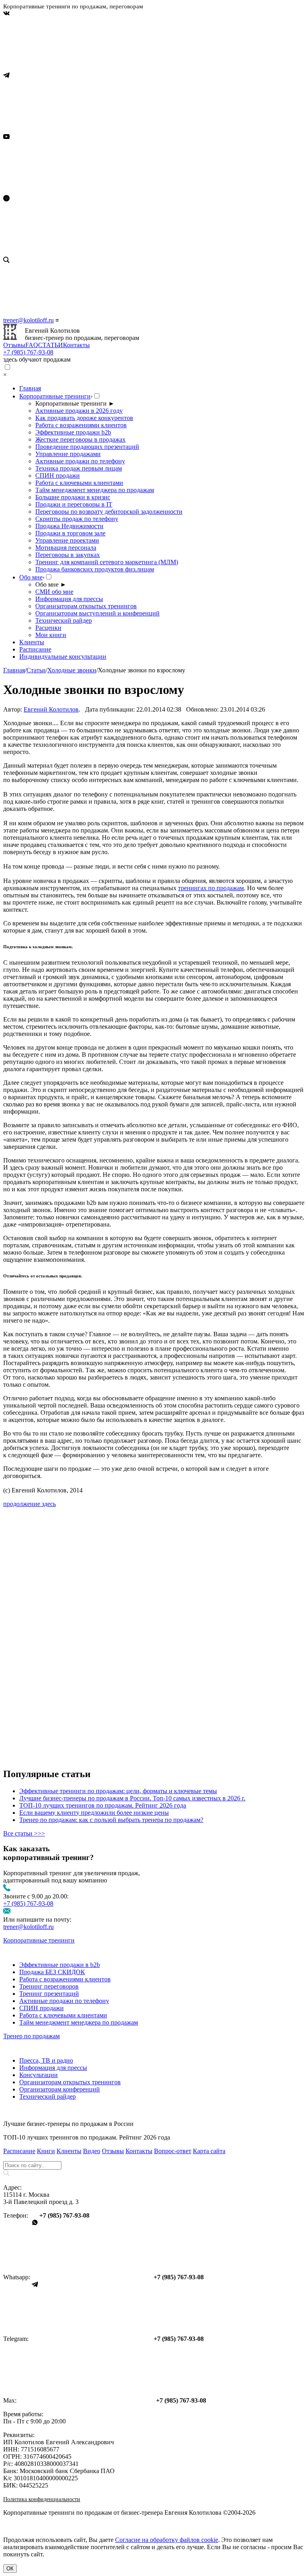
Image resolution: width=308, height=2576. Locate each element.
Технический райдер (64, 620)
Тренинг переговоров (49, 1986)
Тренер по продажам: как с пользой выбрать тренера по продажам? (111, 1820)
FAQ (32, 345)
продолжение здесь (29, 1504)
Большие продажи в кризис (73, 497)
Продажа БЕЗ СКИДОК (52, 1972)
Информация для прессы (69, 599)
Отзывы (14, 345)
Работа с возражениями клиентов (81, 425)
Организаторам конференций (60, 2089)
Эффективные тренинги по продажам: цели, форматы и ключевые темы (118, 1791)
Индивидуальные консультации (63, 657)
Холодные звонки (72, 670)
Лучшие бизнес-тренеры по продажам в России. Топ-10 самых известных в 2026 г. (132, 1798)
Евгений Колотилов (51, 709)
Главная (30, 388)
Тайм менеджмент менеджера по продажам (95, 490)
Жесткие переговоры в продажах (80, 439)
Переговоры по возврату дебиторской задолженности (109, 512)
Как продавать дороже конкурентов (84, 418)
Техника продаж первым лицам (79, 468)
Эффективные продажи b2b (73, 432)
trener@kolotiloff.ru (28, 320)
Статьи (36, 670)
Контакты (76, 345)
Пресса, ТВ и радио (46, 2060)
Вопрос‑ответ (173, 2151)
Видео (92, 2151)
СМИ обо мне (54, 592)
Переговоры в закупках (68, 555)
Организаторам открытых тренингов (86, 606)
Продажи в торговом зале (70, 533)
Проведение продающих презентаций (87, 447)
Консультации (38, 2075)
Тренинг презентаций (49, 1994)
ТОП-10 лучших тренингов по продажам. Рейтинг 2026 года (103, 1805)
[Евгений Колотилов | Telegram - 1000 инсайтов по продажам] (63, 130)
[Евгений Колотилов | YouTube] (63, 191)
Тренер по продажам (31, 2036)
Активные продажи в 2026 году (79, 411)
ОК (10, 2569)
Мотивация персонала (66, 548)
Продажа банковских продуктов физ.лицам (95, 569)
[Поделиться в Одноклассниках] (63, 1695)
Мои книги (51, 635)
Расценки (48, 628)
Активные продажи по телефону (80, 461)
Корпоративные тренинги (55, 396)
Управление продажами (68, 454)
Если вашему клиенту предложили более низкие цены (94, 1813)
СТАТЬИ (51, 345)
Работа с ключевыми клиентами (79, 483)
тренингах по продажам (211, 888)
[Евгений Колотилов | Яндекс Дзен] (63, 253)
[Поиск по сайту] (154, 287)
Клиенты (32, 642)
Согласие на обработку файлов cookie (167, 2540)
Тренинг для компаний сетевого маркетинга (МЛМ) (107, 562)
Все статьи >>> (24, 1833)
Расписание (35, 649)
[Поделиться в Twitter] (63, 1757)
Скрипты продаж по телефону (77, 519)
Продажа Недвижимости (69, 526)
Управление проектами (67, 540)
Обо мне (31, 577)
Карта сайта (209, 2151)
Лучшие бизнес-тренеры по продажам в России (68, 2124)
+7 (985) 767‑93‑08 (28, 352)
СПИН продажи (58, 476)
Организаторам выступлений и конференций (97, 613)
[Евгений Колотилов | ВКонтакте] (63, 68)
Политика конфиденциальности (42, 2499)
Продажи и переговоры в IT (74, 504)
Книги (46, 2151)
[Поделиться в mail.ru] (63, 1634)
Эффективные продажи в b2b (60, 1965)
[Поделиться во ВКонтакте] (63, 1572)
